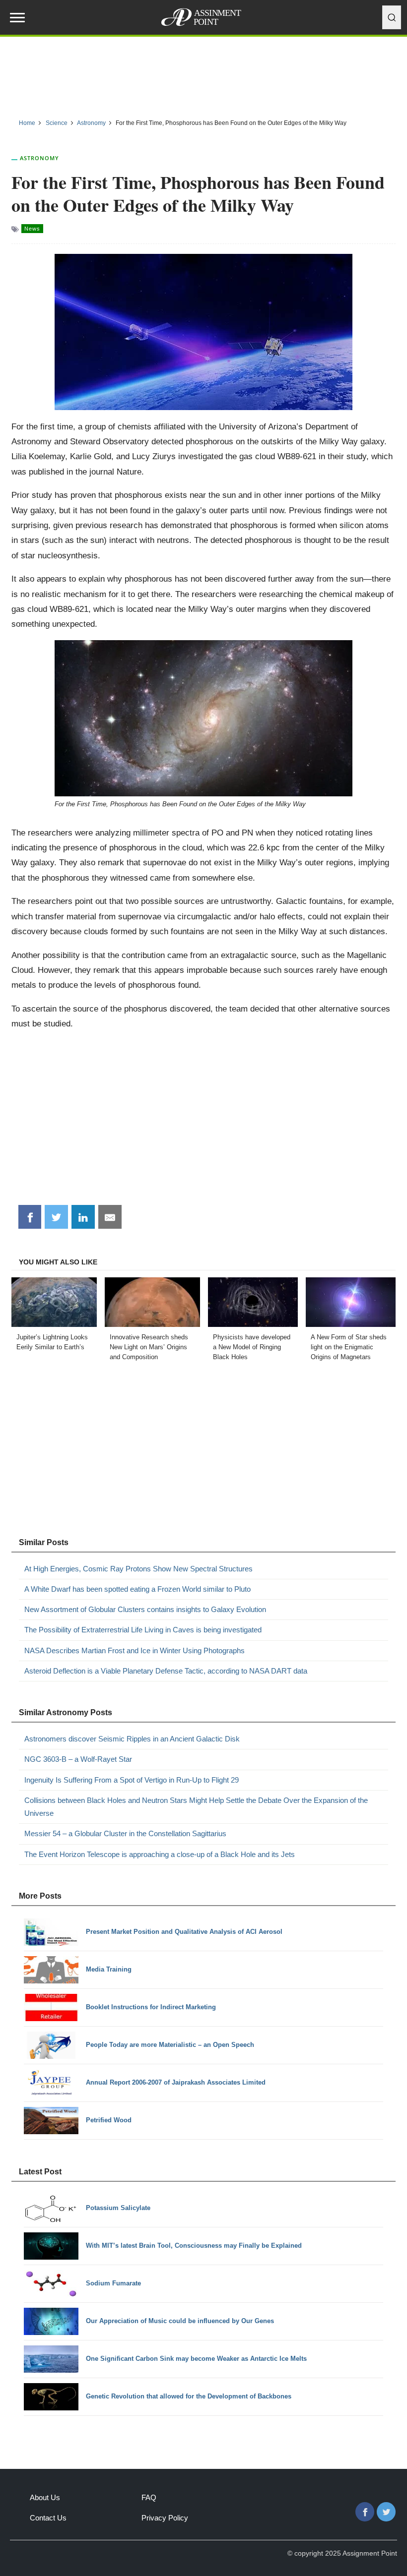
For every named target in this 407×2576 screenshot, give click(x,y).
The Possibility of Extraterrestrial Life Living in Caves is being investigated (143, 1630)
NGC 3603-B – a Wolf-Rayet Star (78, 1759)
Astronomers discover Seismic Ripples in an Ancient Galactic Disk (132, 1739)
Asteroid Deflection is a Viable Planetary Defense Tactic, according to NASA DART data (166, 1671)
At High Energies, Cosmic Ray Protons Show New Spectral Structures (138, 1569)
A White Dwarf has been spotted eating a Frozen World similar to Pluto (137, 1589)
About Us (45, 2497)
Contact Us (48, 2518)
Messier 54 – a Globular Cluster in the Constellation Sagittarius (125, 1833)
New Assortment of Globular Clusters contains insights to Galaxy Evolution (145, 1609)
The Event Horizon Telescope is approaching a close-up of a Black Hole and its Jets (160, 1854)
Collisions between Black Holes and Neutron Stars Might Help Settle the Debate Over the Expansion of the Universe (196, 1807)
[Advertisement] (203, 74)
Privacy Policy (165, 2518)
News (32, 229)
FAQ (149, 2497)
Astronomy (39, 158)
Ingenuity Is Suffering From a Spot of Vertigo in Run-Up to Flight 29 (132, 1780)
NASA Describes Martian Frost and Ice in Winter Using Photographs (135, 1650)
